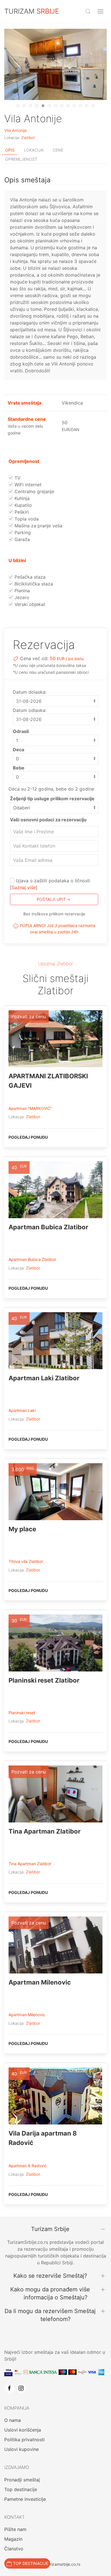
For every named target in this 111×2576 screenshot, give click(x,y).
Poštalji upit (51, 899)
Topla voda (26, 519)
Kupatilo (22, 505)
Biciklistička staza (33, 584)
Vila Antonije (16, 130)
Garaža (21, 539)
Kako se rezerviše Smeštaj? (50, 2276)
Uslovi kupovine (21, 2449)
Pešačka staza (29, 577)
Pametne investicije (25, 2499)
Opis (10, 150)
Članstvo (14, 2549)
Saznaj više (24, 887)
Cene (58, 150)
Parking (22, 532)
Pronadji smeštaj (22, 2480)
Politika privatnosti (24, 2440)
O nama (13, 2420)
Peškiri (21, 512)
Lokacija (34, 150)
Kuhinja (21, 498)
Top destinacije (21, 2489)
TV (17, 478)
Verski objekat (29, 604)
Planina (21, 591)
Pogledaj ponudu (28, 1137)
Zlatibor (28, 138)
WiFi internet (27, 485)
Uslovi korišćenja (23, 2430)
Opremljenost (21, 159)
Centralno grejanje (34, 491)
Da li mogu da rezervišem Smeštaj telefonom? (50, 2315)
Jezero (21, 597)
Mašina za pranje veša (38, 526)
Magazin (13, 2539)
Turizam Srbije (50, 2229)
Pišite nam (15, 2529)
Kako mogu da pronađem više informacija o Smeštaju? (50, 2293)
